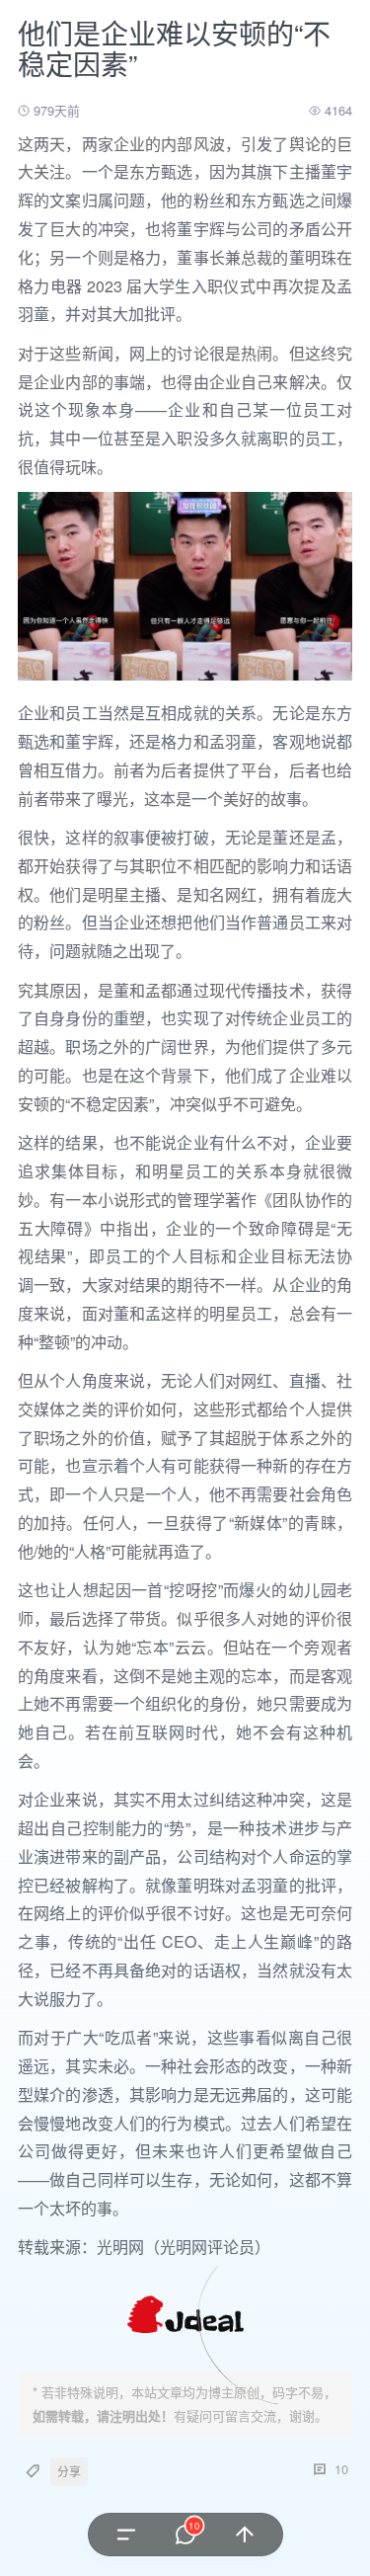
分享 (69, 2471)
